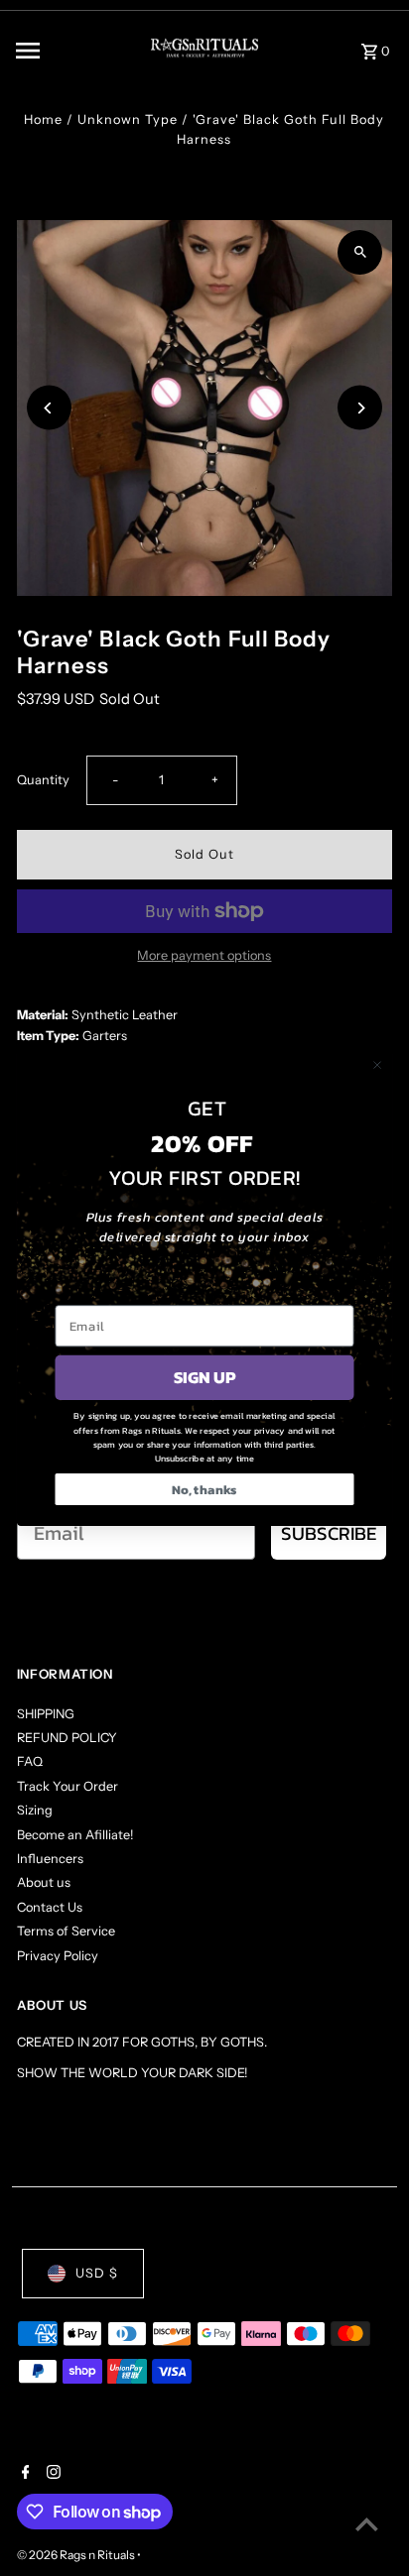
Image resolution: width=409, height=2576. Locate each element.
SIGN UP (204, 1378)
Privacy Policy (58, 1956)
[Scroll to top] (367, 2524)
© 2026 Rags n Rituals (77, 2555)
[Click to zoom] (360, 252)
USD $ (97, 2273)
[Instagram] (51, 2474)
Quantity (43, 780)
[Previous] (49, 408)
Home (43, 119)
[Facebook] (23, 2474)
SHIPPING (46, 1714)
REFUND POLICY (67, 1738)
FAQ (30, 1761)
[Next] (360, 408)
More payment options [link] (204, 955)
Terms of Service (66, 1931)
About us (44, 1882)
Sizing (35, 1810)
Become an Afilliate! (75, 1835)
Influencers (50, 1859)
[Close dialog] (378, 1065)
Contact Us (50, 1907)
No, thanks (204, 1489)
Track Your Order (68, 1786)
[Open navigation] (67, 51)
